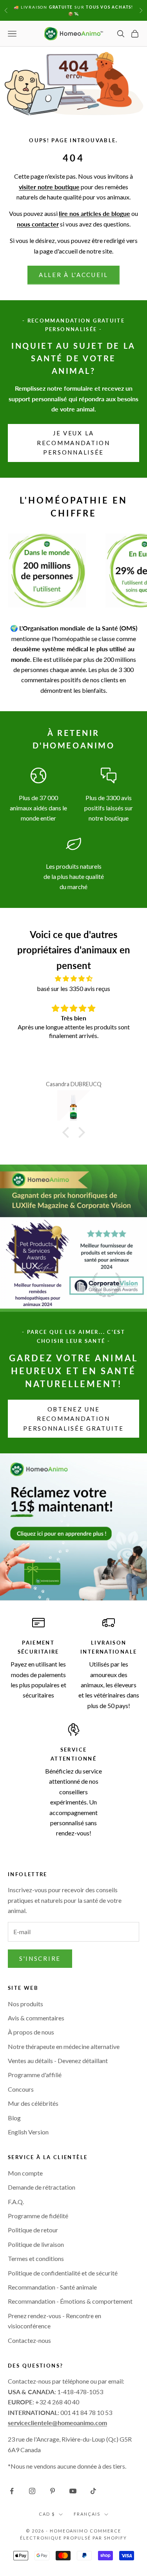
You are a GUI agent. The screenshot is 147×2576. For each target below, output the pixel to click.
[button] (67, 1132)
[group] (73, 1527)
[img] (73, 978)
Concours (21, 2089)
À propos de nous (31, 2032)
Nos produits (25, 2004)
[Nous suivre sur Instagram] (32, 2491)
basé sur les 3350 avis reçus (73, 988)
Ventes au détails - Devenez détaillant (58, 2061)
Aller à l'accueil (73, 275)
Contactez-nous (29, 2340)
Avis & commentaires (36, 2018)
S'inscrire (40, 1958)
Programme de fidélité (38, 2216)
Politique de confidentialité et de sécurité (63, 2273)
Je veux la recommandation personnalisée (73, 443)
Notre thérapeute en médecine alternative (64, 2046)
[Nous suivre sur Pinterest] (53, 2491)
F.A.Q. (16, 2202)
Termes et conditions (36, 2258)
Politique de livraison (36, 2244)
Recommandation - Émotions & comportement (70, 2301)
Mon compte (25, 2173)
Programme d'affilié (35, 2075)
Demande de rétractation (42, 2187)
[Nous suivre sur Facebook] (12, 2491)
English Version (28, 2132)
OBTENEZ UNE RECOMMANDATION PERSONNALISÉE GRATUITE (73, 1419)
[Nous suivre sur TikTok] (93, 2491)
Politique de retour (33, 2230)
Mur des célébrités (33, 2103)
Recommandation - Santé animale (52, 2287)
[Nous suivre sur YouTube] (73, 2491)
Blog (14, 2118)
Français (87, 2514)
